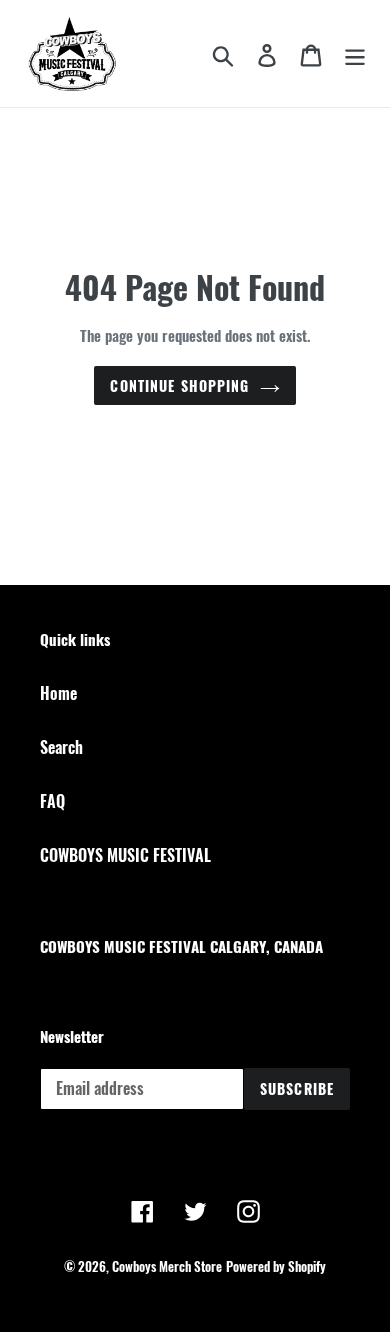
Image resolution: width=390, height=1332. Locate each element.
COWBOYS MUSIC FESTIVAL (125, 855)
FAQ (52, 801)
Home (58, 693)
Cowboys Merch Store (167, 1266)
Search (61, 747)
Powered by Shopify (276, 1266)
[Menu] (355, 54)
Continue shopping (179, 385)
